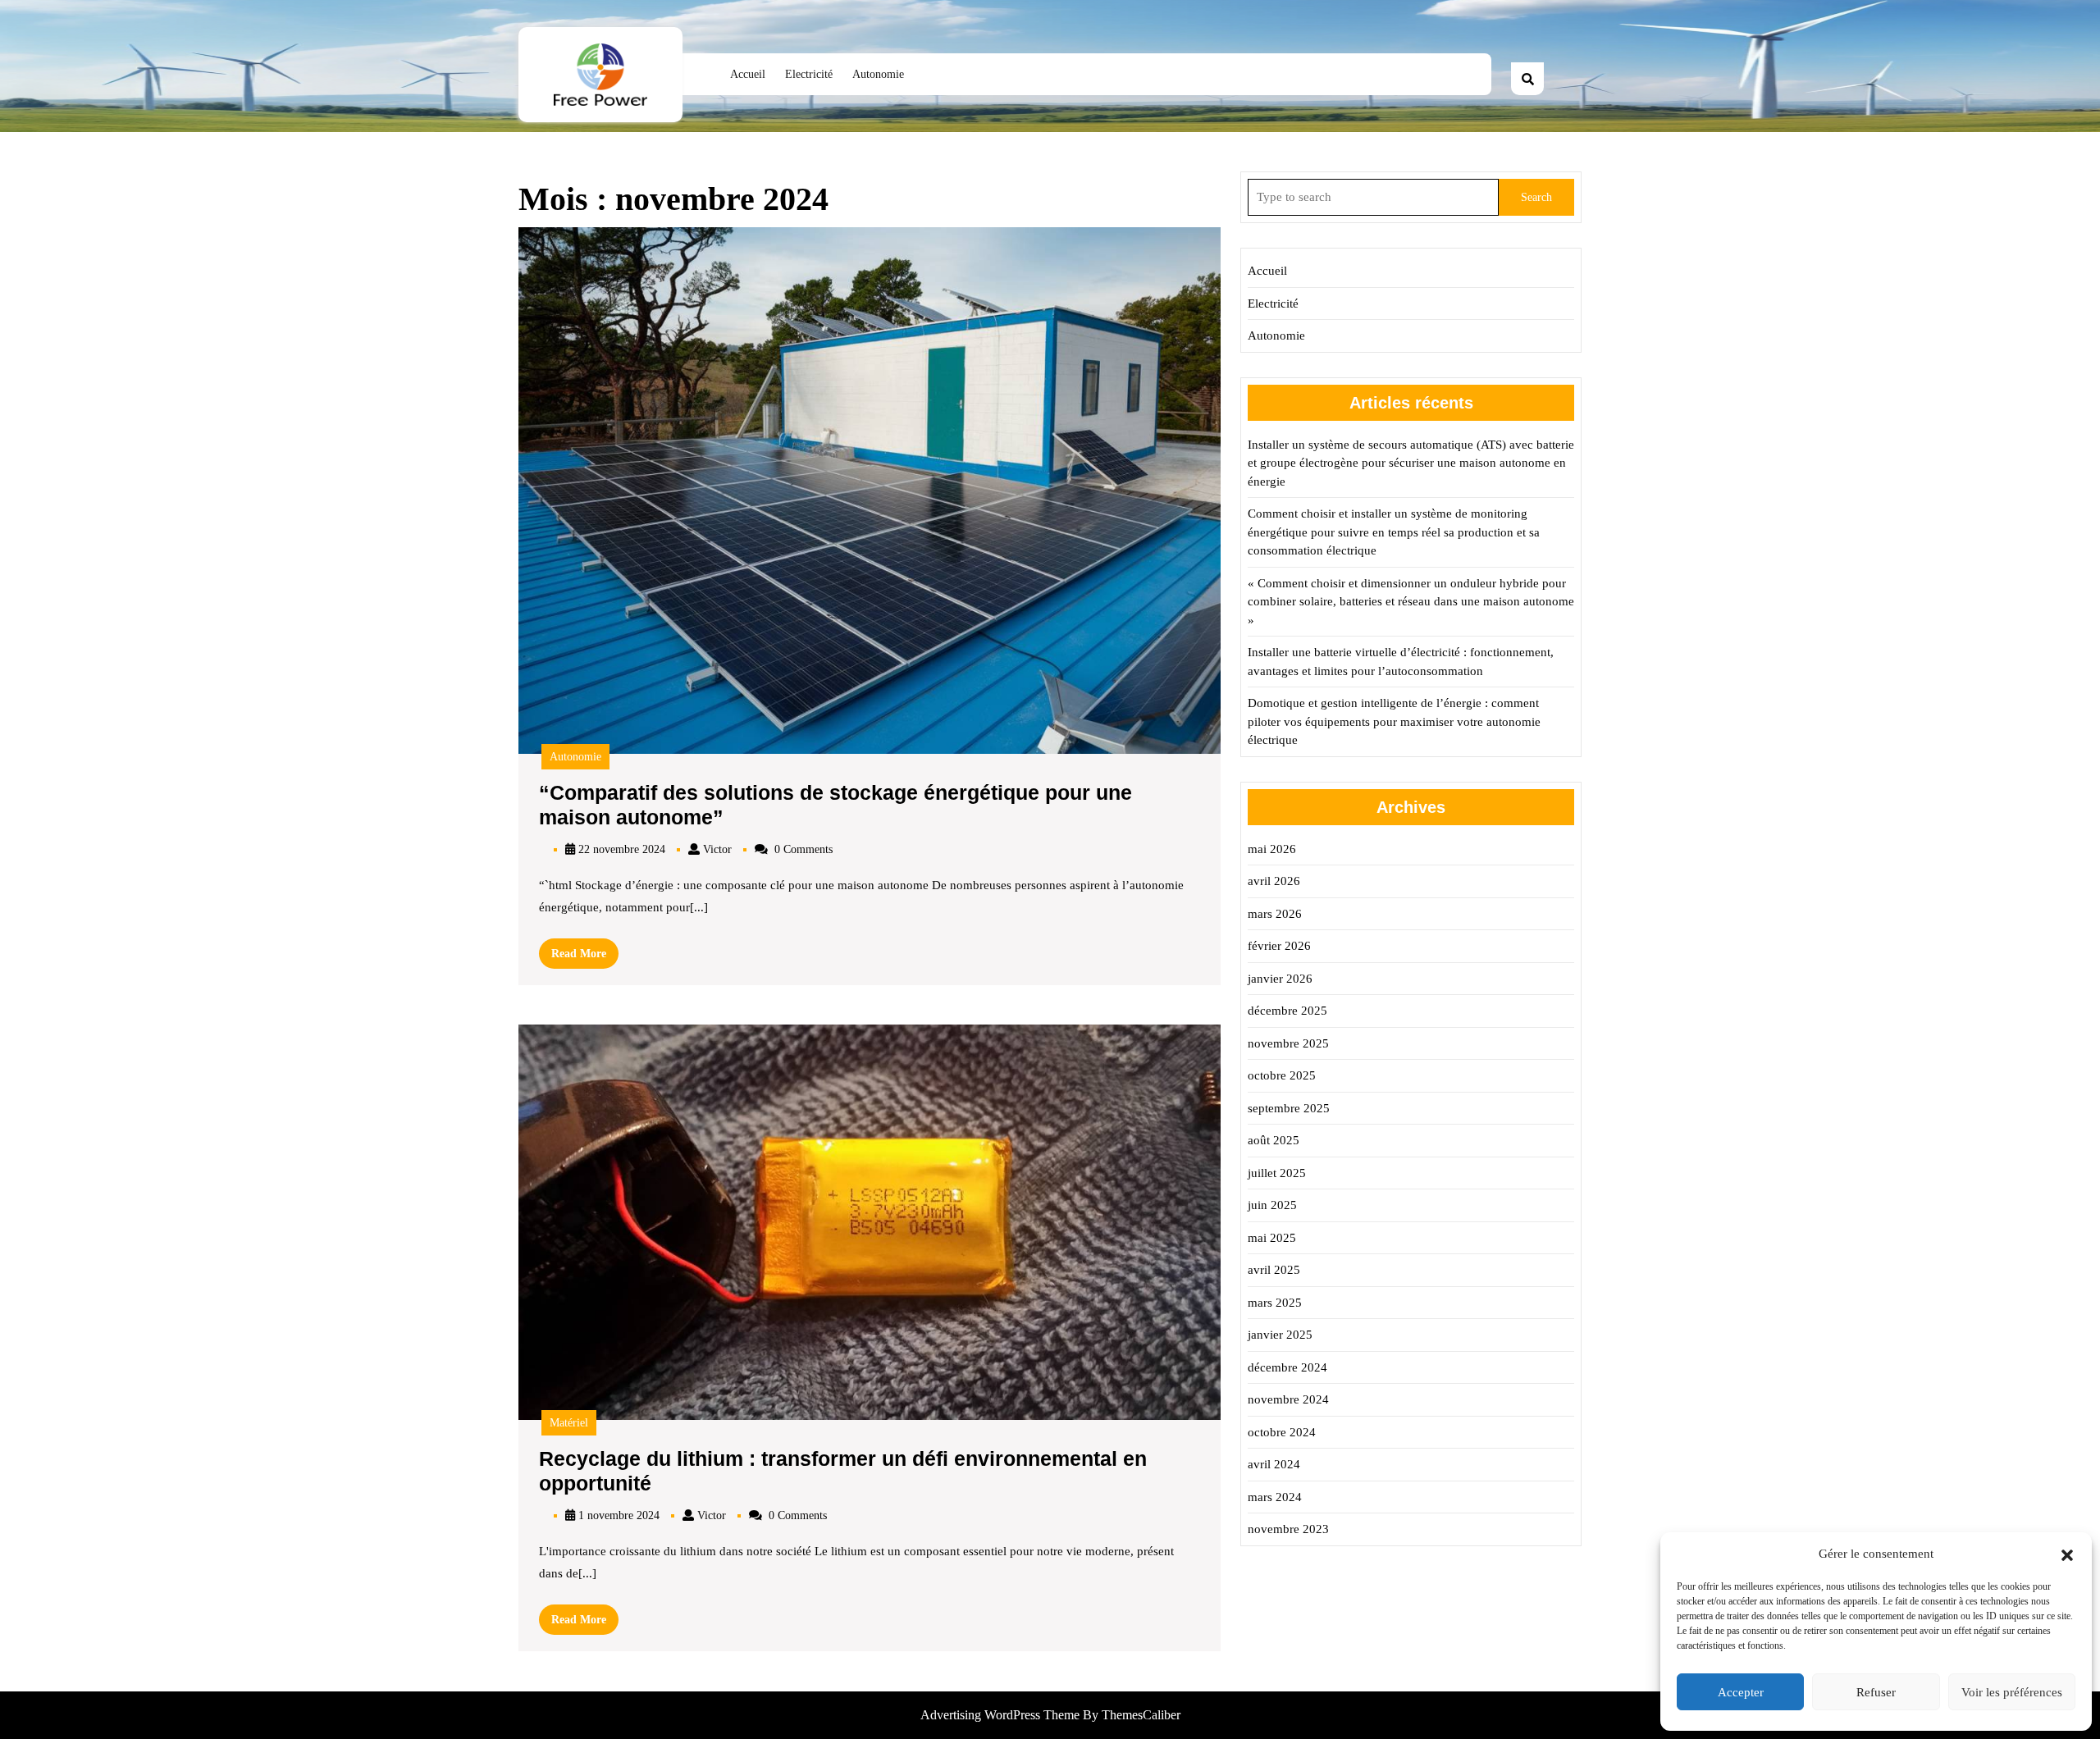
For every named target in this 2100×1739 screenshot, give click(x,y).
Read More (585, 958)
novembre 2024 (1288, 1399)
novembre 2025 (1288, 1043)
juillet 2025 (1277, 1173)
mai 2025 (1272, 1238)
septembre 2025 (1289, 1108)
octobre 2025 (1282, 1075)
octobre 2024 (1282, 1432)
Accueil (748, 74)
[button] (2067, 1554)
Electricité (809, 74)
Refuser (1876, 1692)
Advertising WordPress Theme (1002, 1715)
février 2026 (1279, 946)
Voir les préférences (2012, 1692)
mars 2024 (1275, 1497)
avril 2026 (1274, 881)
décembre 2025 (1287, 1011)
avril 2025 (1274, 1270)
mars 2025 (1275, 1303)
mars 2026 (1275, 914)
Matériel (569, 1423)
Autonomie (878, 74)
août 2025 (1274, 1140)
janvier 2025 (1280, 1335)
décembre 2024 (1287, 1367)
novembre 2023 (1288, 1529)
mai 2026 (1272, 849)
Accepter (1741, 1692)
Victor (717, 849)
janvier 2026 (1280, 979)
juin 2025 (1272, 1205)
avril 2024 (1274, 1464)
